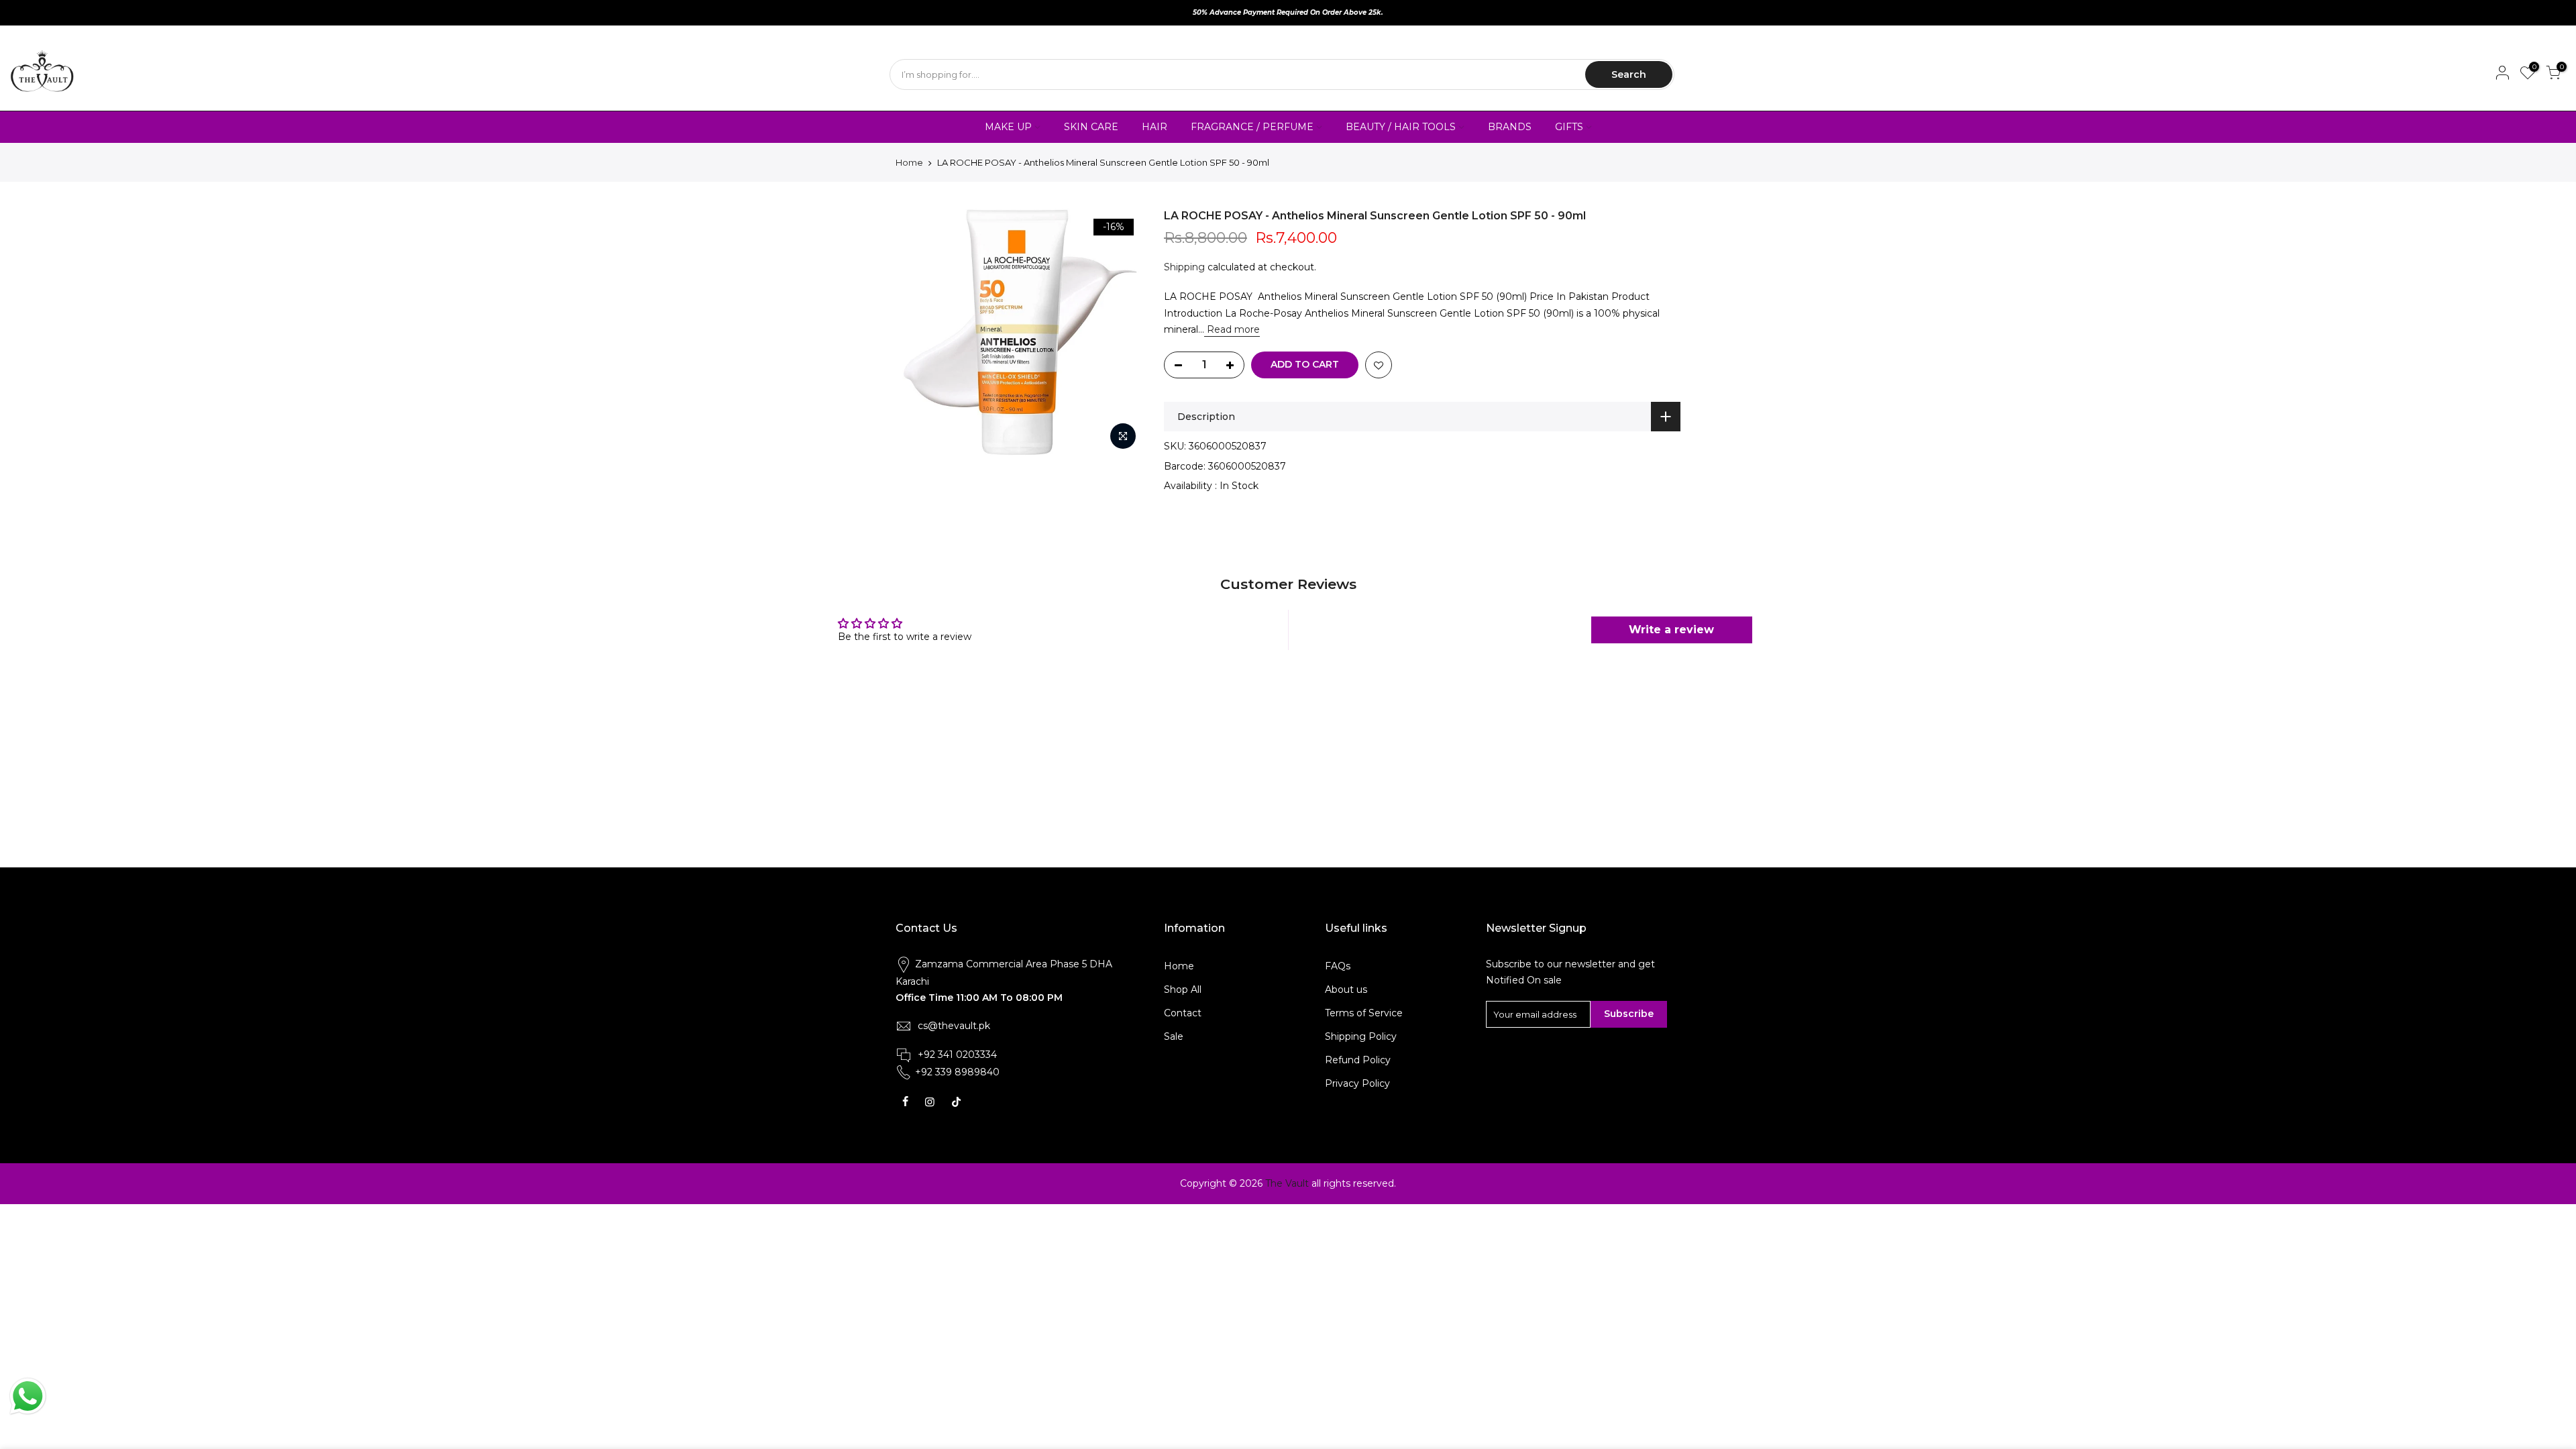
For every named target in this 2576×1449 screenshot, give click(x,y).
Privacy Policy (1357, 1083)
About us (1346, 989)
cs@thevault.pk (954, 1026)
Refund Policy (1358, 1060)
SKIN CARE (1091, 127)
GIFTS (1569, 127)
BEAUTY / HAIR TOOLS (1401, 127)
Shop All (1183, 989)
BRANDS (1510, 127)
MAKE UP (1008, 127)
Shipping (1184, 267)
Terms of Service (1364, 1013)
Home (909, 162)
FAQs (1338, 966)
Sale (1174, 1036)
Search (1629, 74)
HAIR (1155, 127)
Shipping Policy (1361, 1036)
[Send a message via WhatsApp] (28, 1396)
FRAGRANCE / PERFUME (1252, 127)
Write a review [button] (1671, 630)
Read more (1232, 329)
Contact (1183, 1013)
